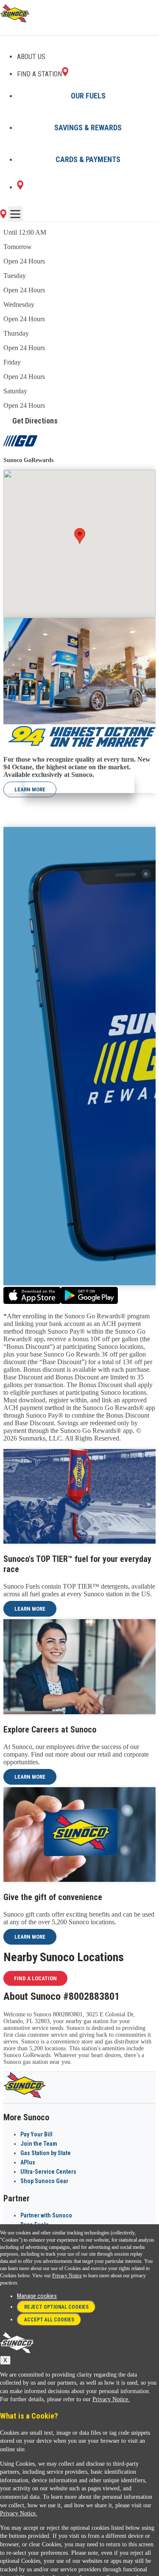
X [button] (5, 2360)
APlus (28, 2162)
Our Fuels (88, 96)
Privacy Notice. (111, 2399)
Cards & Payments (88, 159)
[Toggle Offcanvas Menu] (15, 214)
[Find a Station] (20, 187)
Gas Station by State (46, 2153)
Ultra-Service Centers (48, 2172)
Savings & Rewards (88, 128)
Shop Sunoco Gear (44, 2181)
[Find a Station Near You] (3, 216)
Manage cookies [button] (37, 2296)
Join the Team (39, 2144)
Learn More (30, 789)
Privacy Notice (67, 2276)
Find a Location (35, 1978)
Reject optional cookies (56, 2307)
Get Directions (35, 421)
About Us (31, 57)
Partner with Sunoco (46, 2215)
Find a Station (39, 74)
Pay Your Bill (36, 2134)
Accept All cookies (49, 2320)
